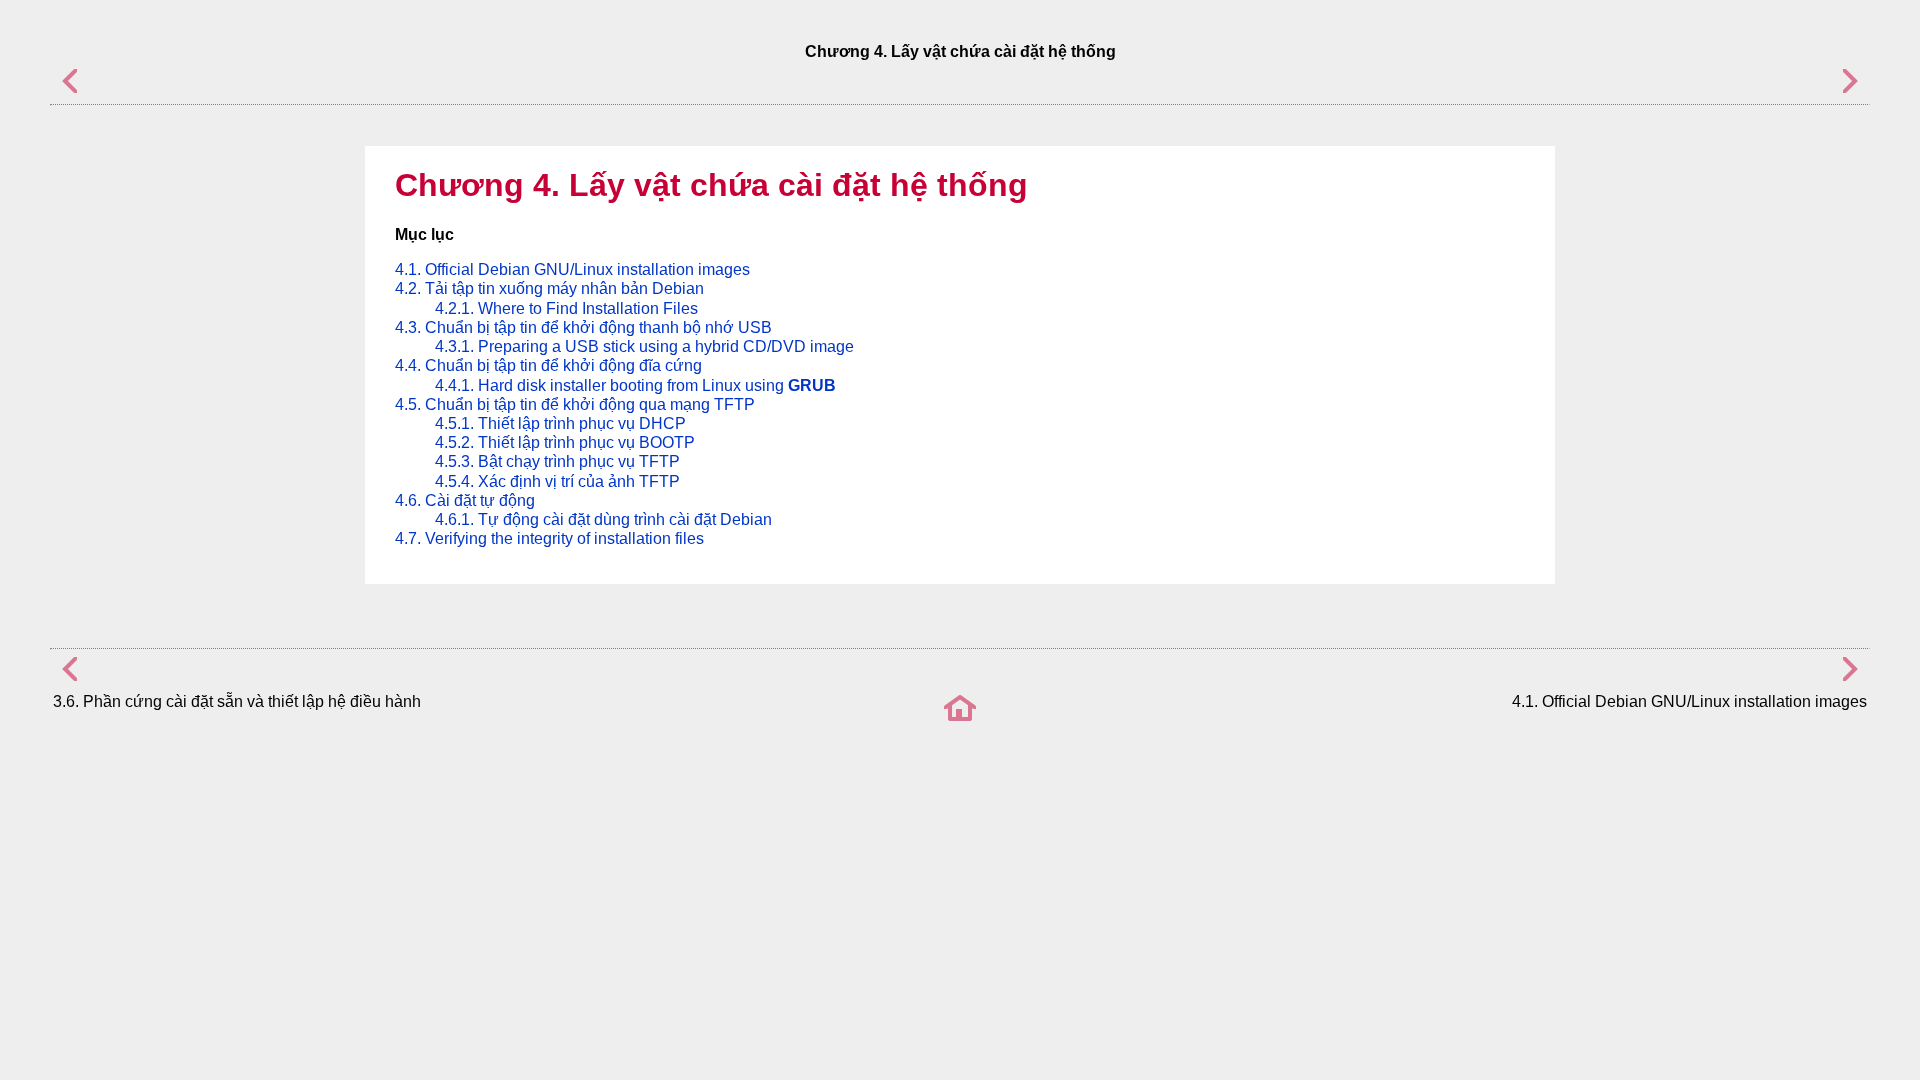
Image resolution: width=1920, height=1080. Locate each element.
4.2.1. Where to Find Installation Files (566, 308)
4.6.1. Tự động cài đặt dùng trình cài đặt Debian (603, 519)
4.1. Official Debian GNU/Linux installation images (572, 269)
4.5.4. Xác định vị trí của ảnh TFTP (557, 481)
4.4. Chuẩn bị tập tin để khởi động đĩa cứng (548, 365)
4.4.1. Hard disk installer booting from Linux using (635, 385)
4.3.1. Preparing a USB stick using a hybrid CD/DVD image (644, 346)
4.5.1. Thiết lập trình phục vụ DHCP (560, 423)
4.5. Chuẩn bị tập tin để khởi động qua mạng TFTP (575, 404)
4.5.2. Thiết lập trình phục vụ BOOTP (565, 442)
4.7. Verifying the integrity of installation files (549, 538)
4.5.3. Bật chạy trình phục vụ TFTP (557, 461)
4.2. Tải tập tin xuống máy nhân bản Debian (549, 288)
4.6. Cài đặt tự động (465, 500)
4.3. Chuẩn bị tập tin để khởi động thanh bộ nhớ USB (583, 327)
